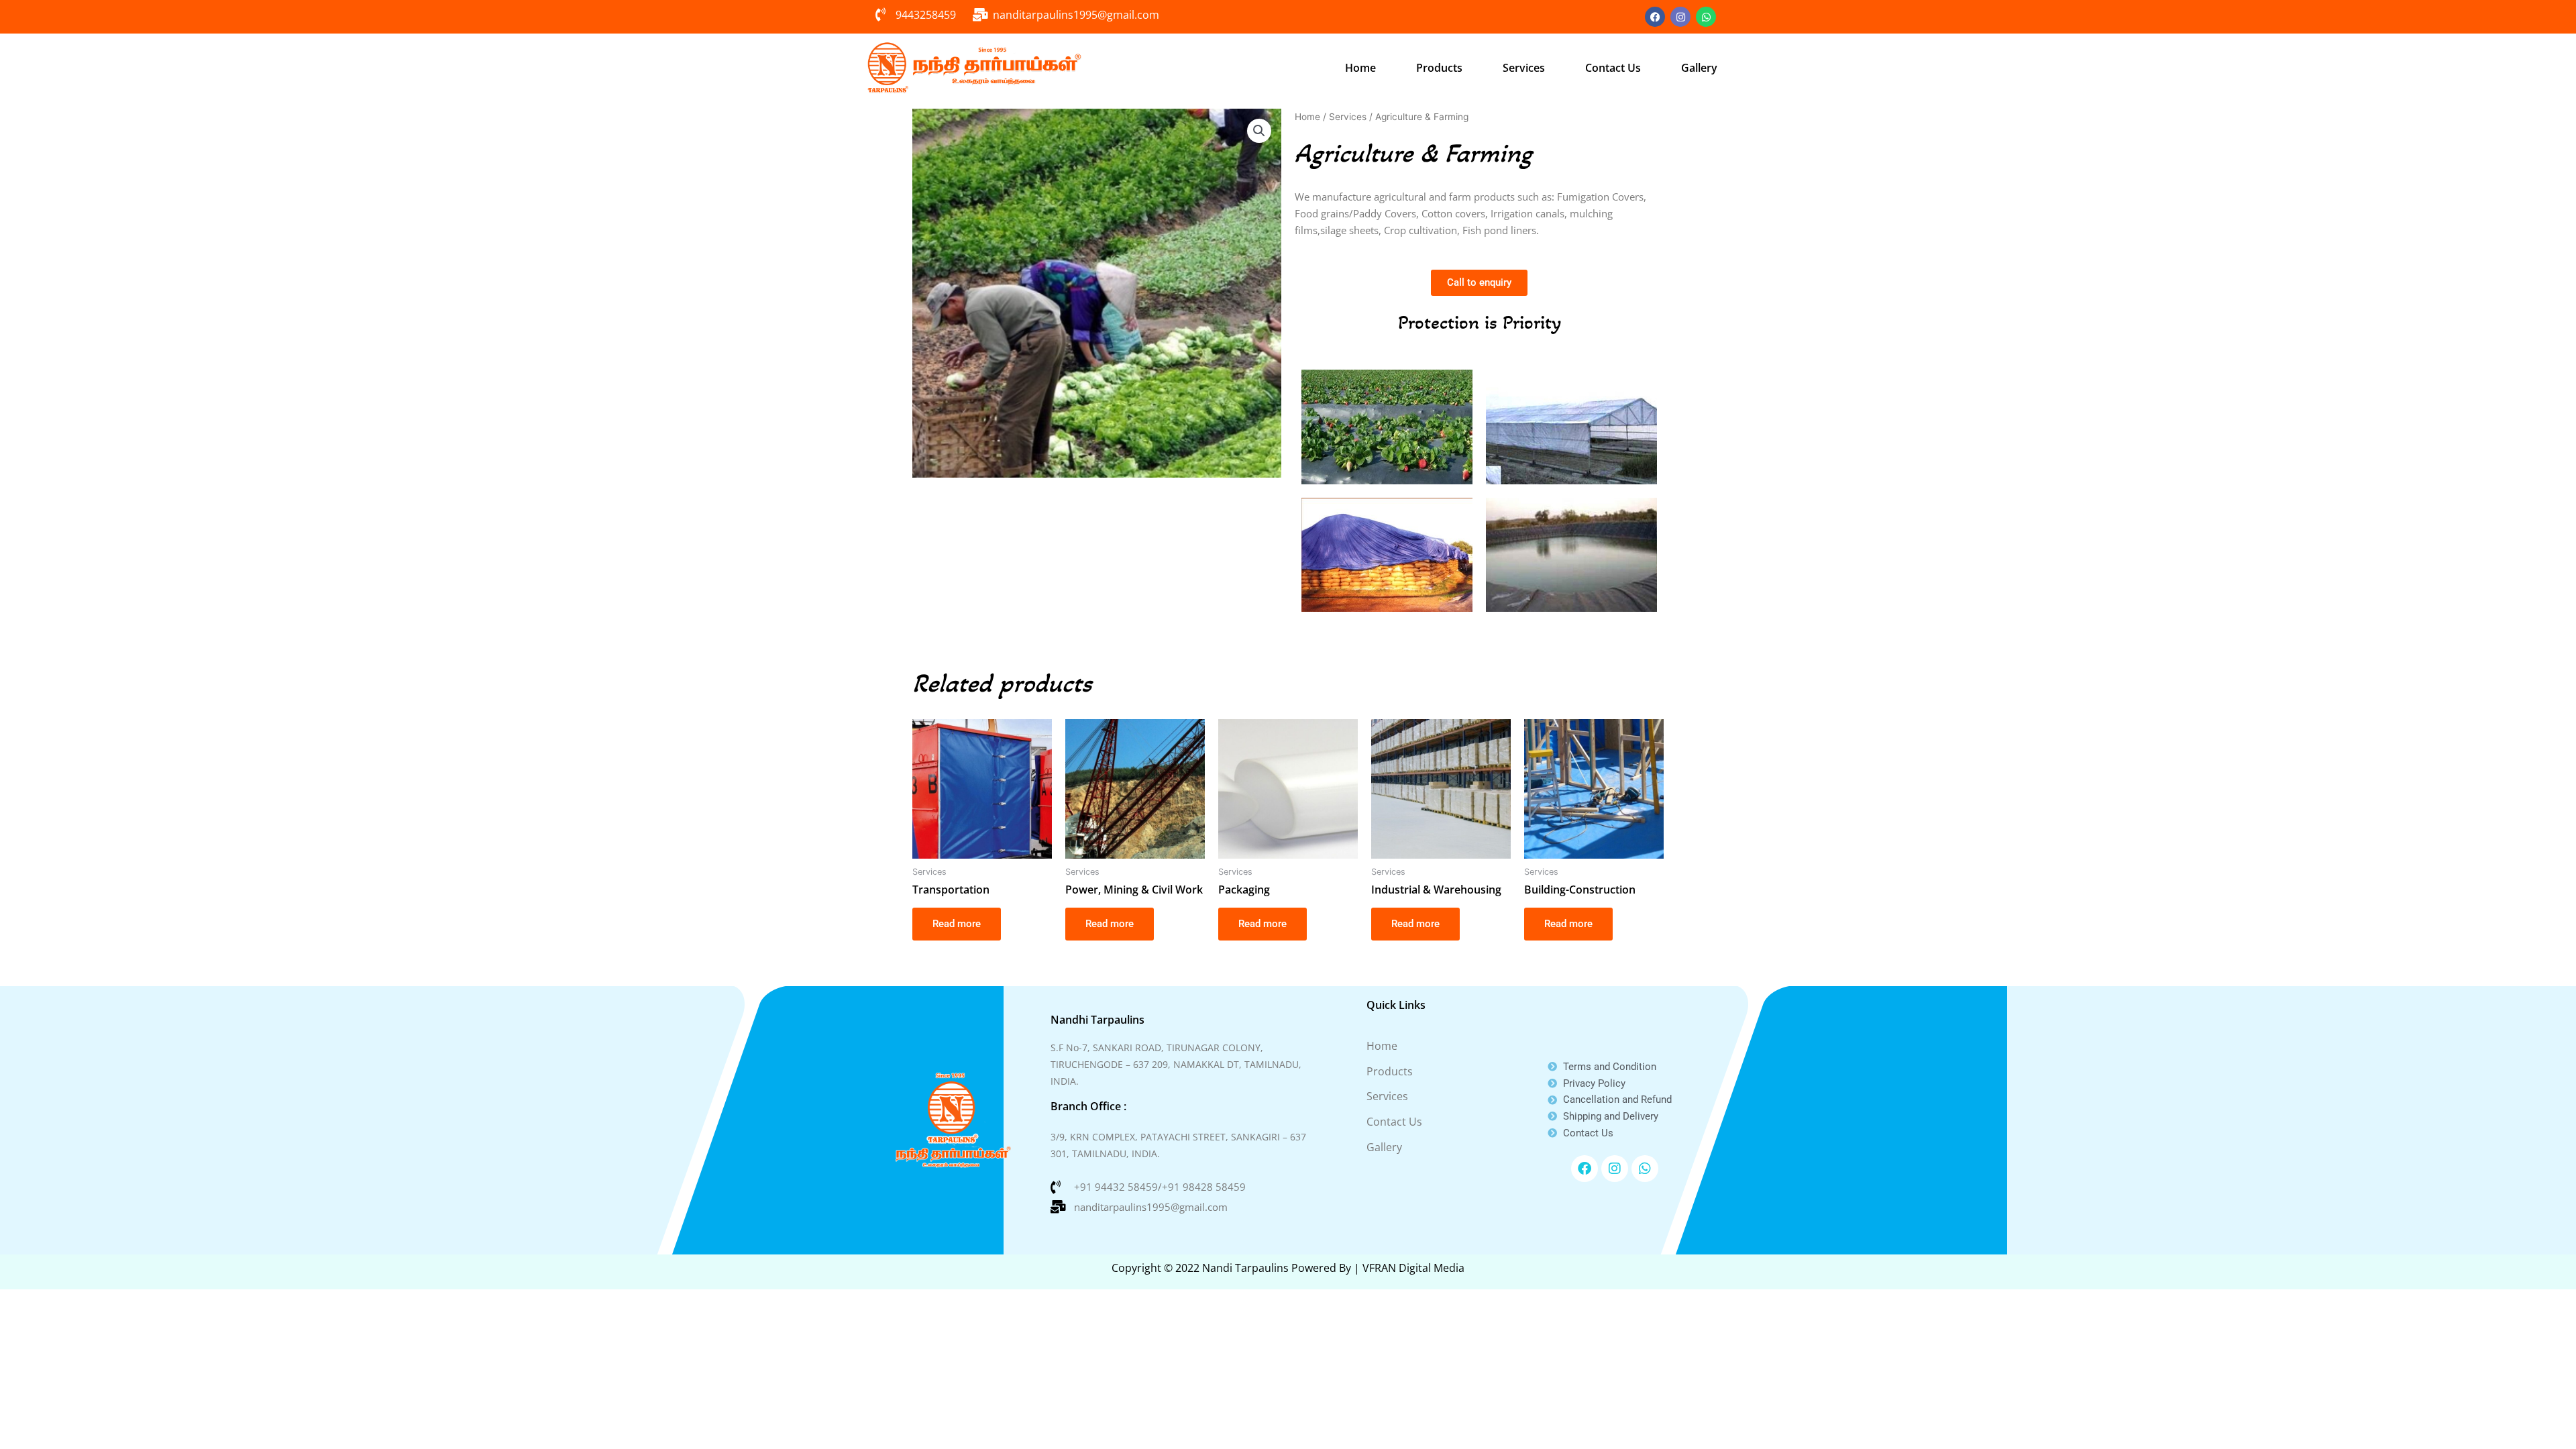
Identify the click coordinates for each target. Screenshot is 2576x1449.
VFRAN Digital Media (1413, 1268)
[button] (1259, 131)
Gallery (1699, 68)
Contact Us (1613, 68)
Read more (957, 924)
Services (1524, 68)
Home (1360, 68)
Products (1439, 68)
